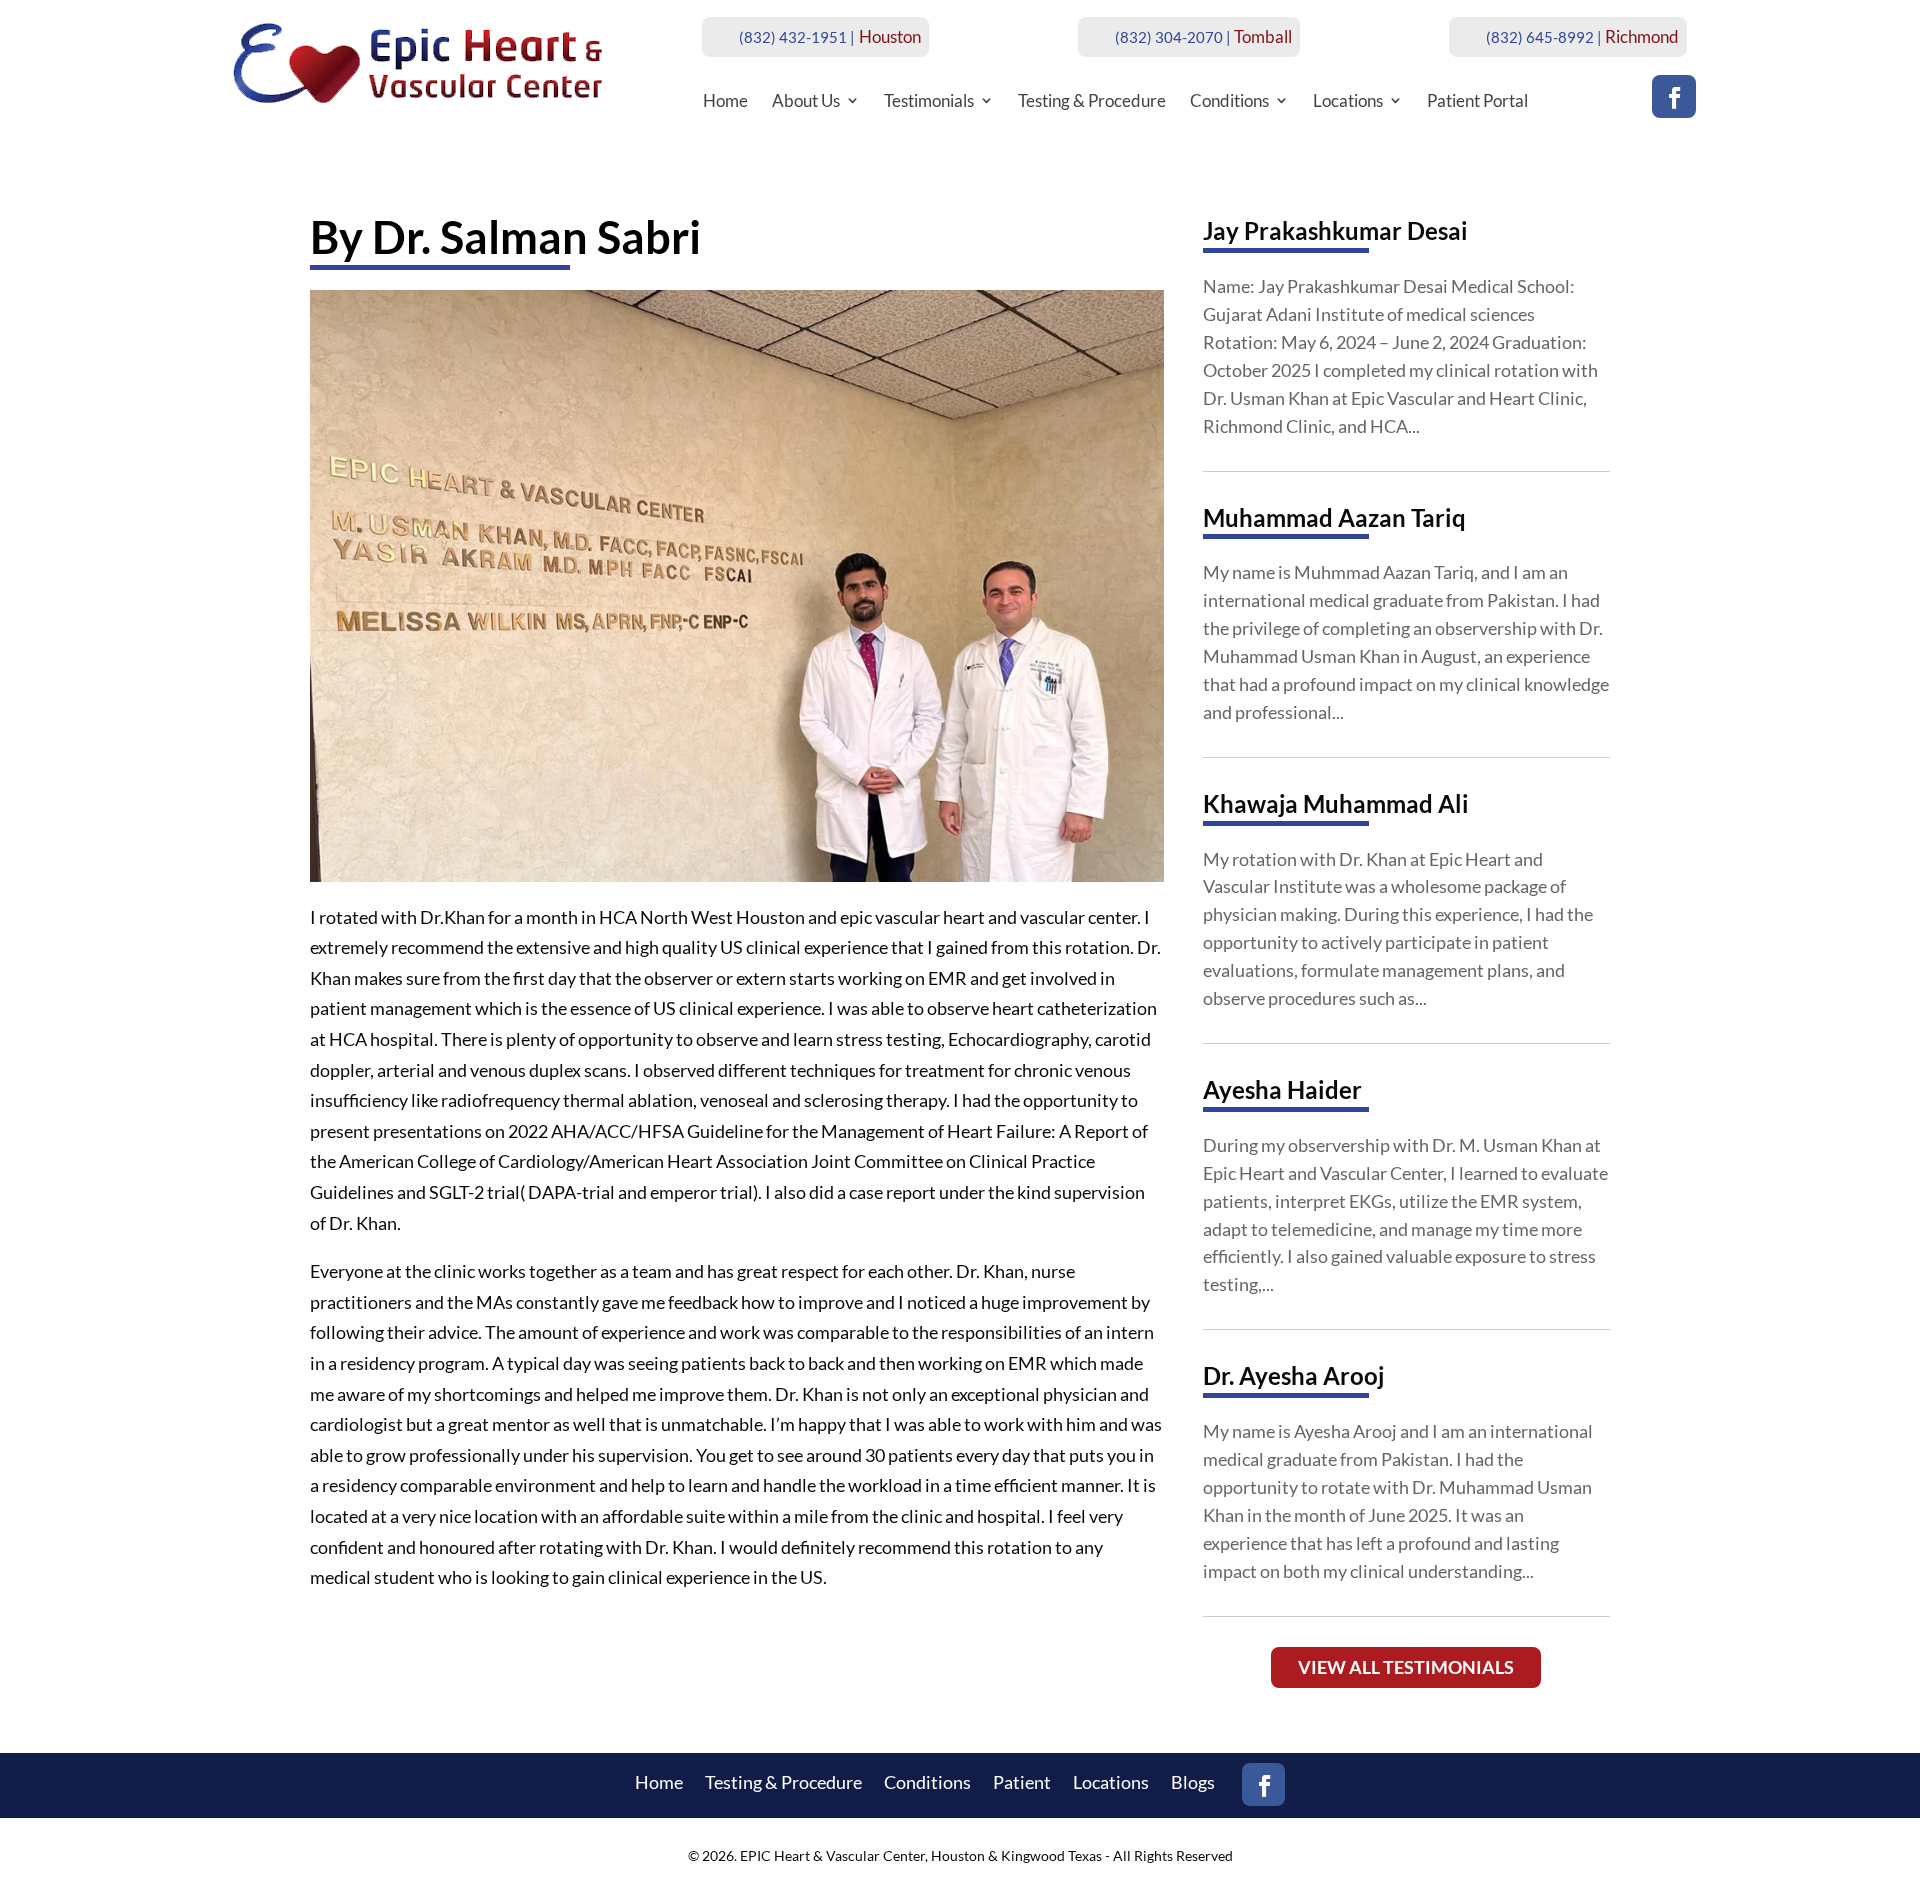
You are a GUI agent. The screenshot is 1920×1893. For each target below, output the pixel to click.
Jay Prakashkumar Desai (1335, 230)
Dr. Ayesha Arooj (1293, 1375)
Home (725, 101)
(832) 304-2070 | (1173, 37)
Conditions (1229, 101)
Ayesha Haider (1282, 1089)
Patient (1022, 1784)
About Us (806, 101)
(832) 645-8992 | (1544, 37)
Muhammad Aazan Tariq (1334, 517)
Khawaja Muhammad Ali (1336, 803)
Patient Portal (1477, 101)
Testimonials (929, 101)
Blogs (1193, 1784)
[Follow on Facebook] (1673, 96)
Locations (1348, 101)
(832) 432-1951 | (797, 37)
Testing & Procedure (1092, 101)
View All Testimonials (1406, 1667)
